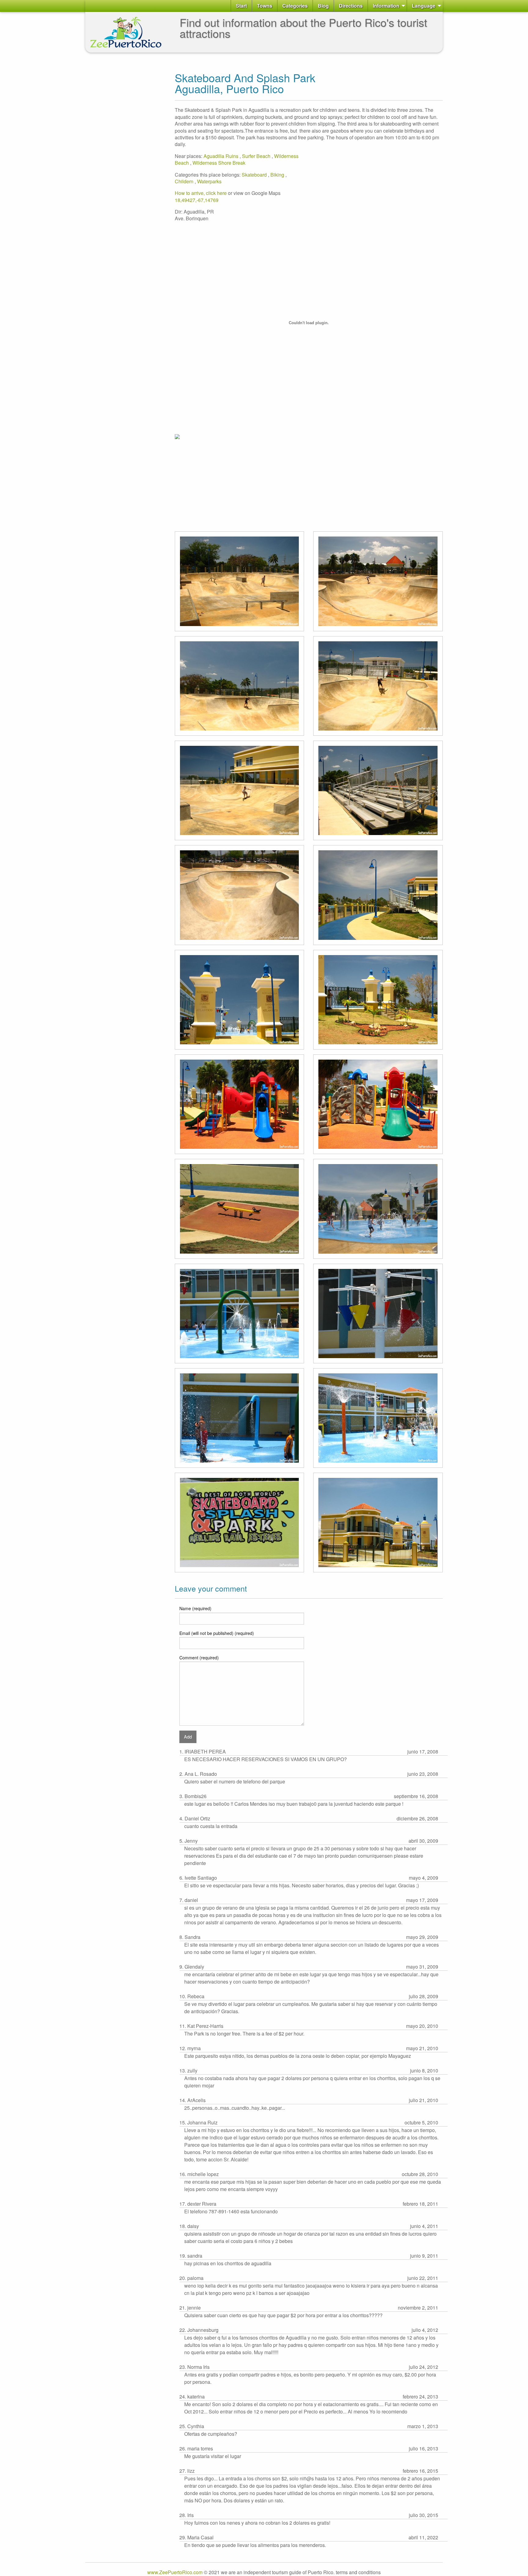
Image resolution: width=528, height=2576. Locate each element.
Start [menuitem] (241, 6)
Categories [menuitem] (295, 6)
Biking (278, 175)
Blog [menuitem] (323, 6)
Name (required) (195, 1608)
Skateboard (255, 175)
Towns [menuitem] (265, 6)
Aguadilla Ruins (222, 156)
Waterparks (209, 181)
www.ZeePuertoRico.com (175, 2572)
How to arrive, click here (201, 193)
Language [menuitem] (424, 6)
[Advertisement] (110, 149)
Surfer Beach (257, 156)
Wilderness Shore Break (219, 163)
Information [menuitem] (386, 6)
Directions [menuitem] (351, 6)
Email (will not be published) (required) (217, 1633)
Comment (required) (199, 1658)
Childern (185, 181)
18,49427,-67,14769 (197, 200)
